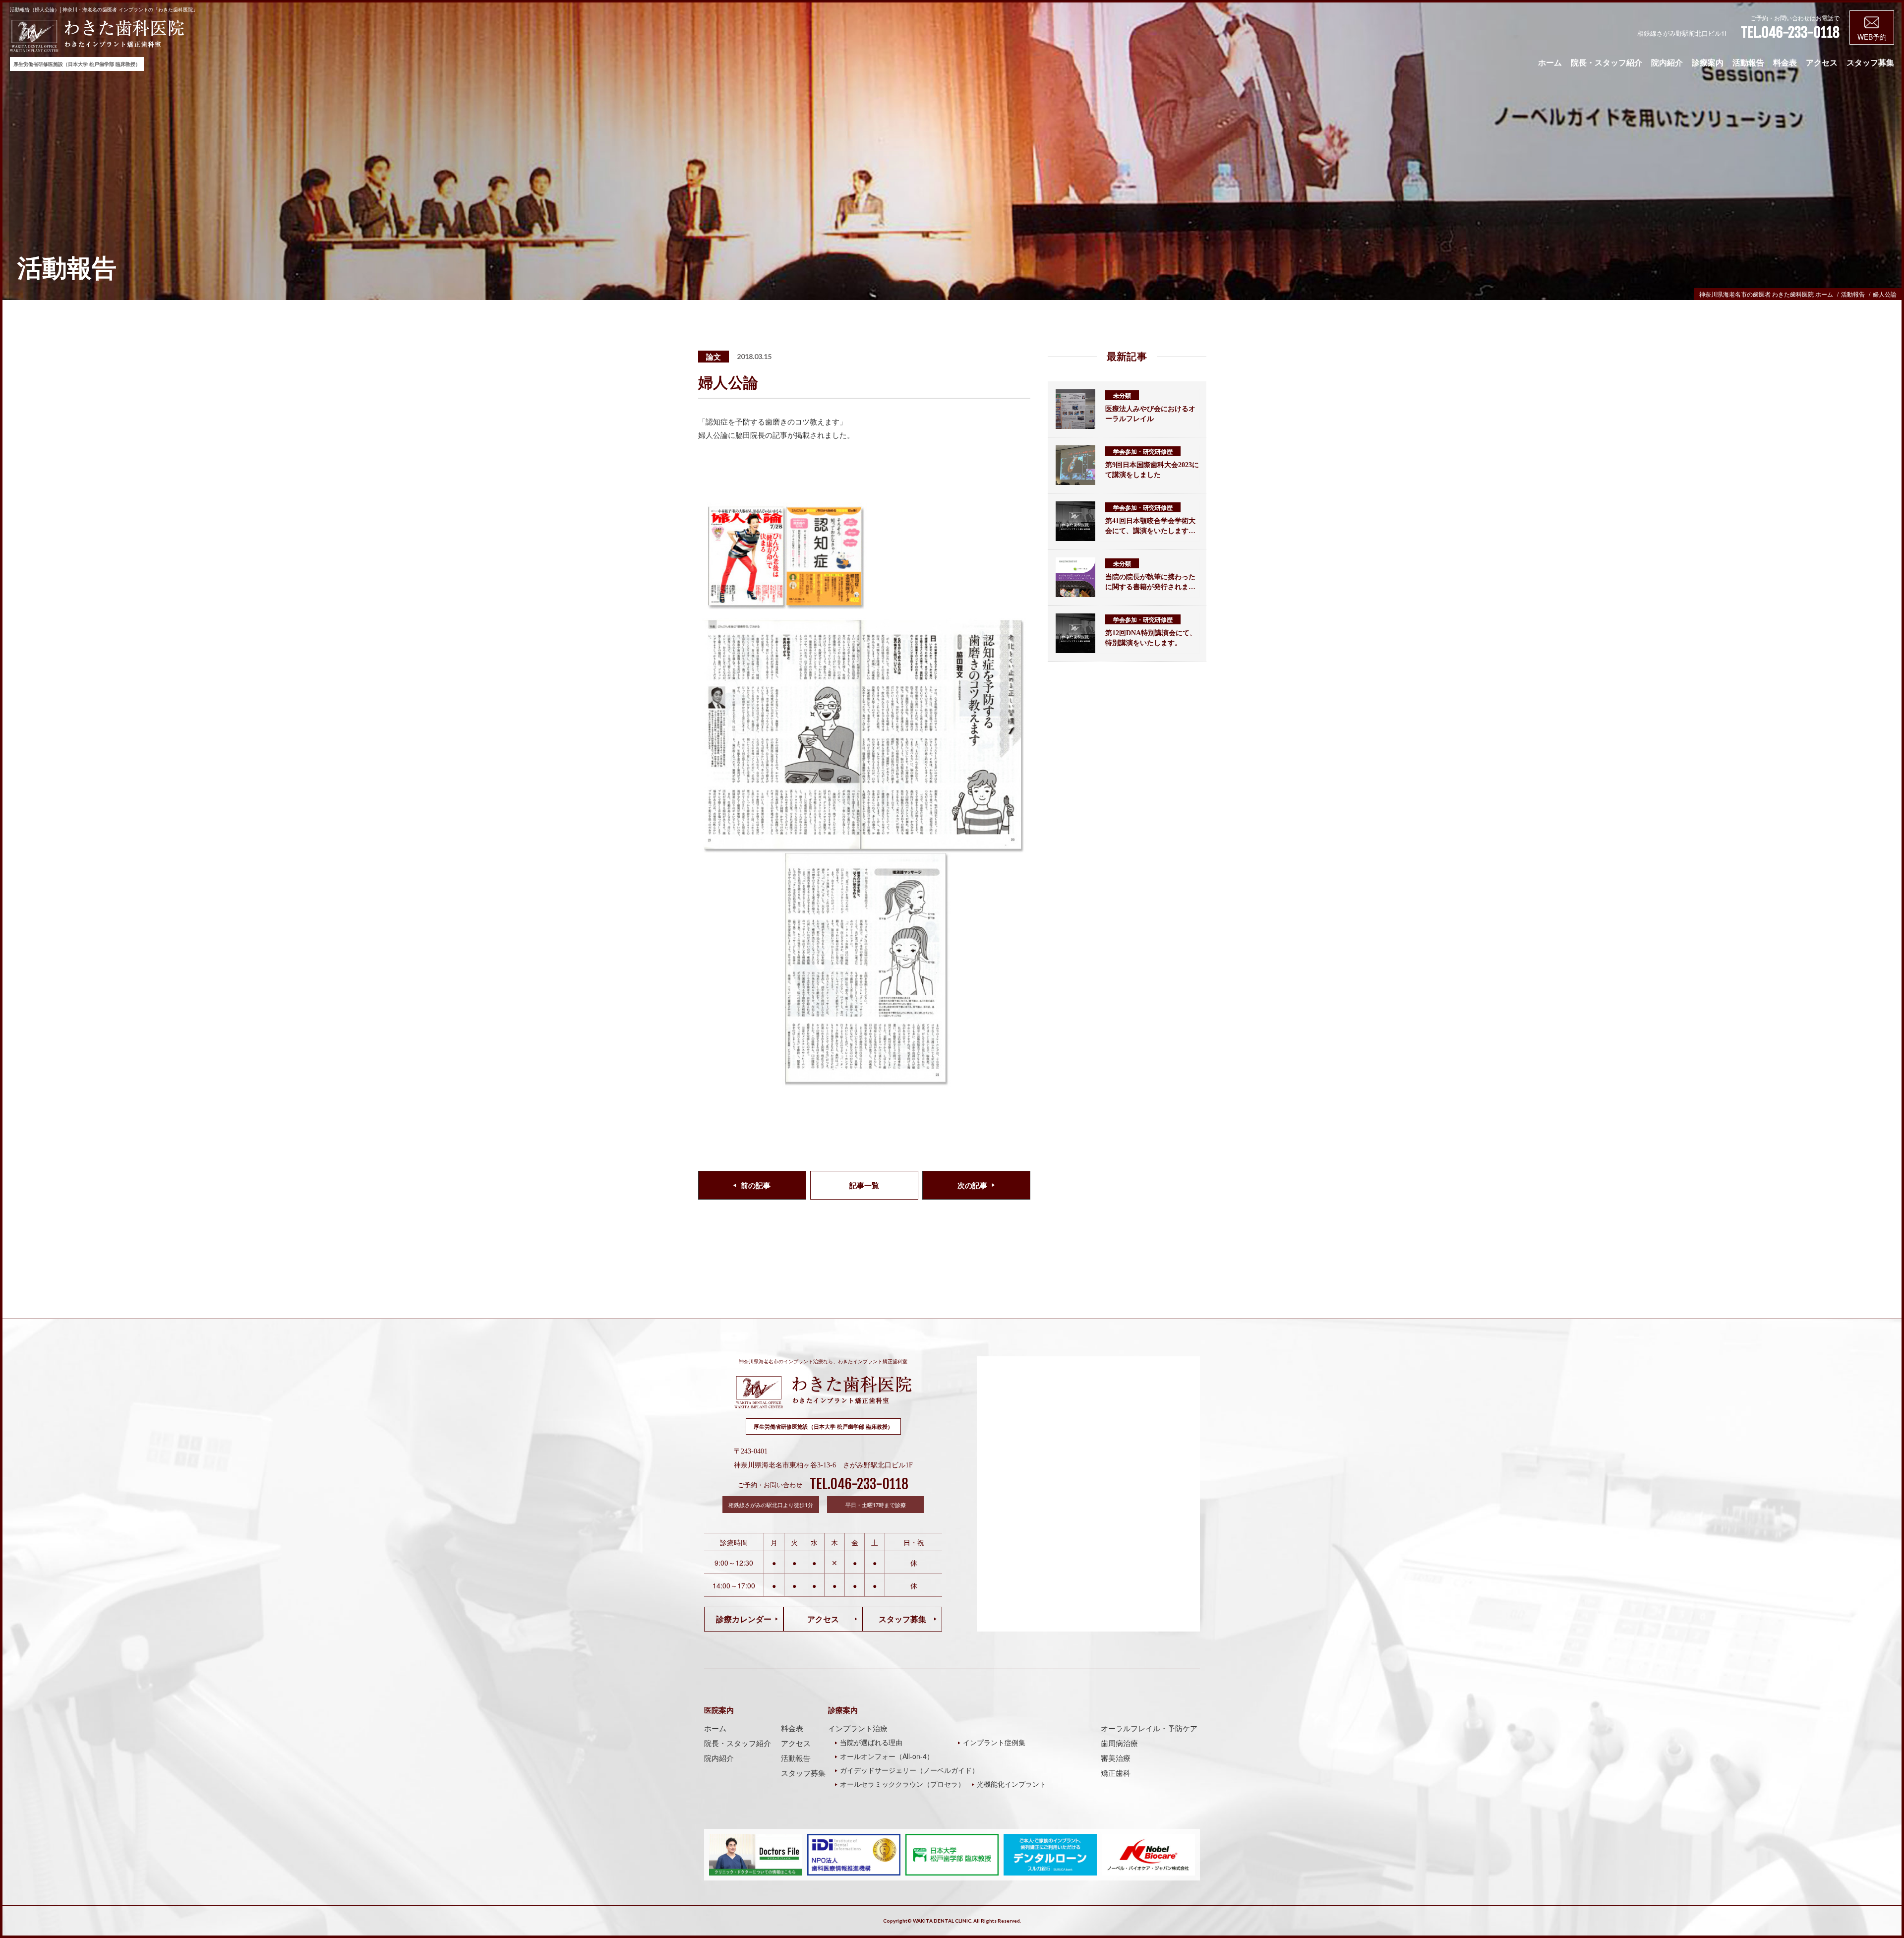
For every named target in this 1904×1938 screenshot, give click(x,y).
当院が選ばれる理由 (871, 1742)
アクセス (1822, 63)
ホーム (1550, 63)
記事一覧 (864, 1185)
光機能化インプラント (1011, 1784)
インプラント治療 (858, 1728)
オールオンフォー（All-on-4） (887, 1756)
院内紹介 (1667, 63)
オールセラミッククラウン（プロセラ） (902, 1784)
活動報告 (1748, 63)
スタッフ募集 (1870, 63)
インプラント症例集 (994, 1742)
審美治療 (1116, 1758)
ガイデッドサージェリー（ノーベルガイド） (909, 1770)
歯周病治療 (1119, 1743)
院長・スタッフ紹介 (1606, 63)
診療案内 (1708, 63)
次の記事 (972, 1185)
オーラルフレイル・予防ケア (1149, 1728)
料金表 (1785, 63)
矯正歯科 (1116, 1773)
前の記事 (756, 1185)
